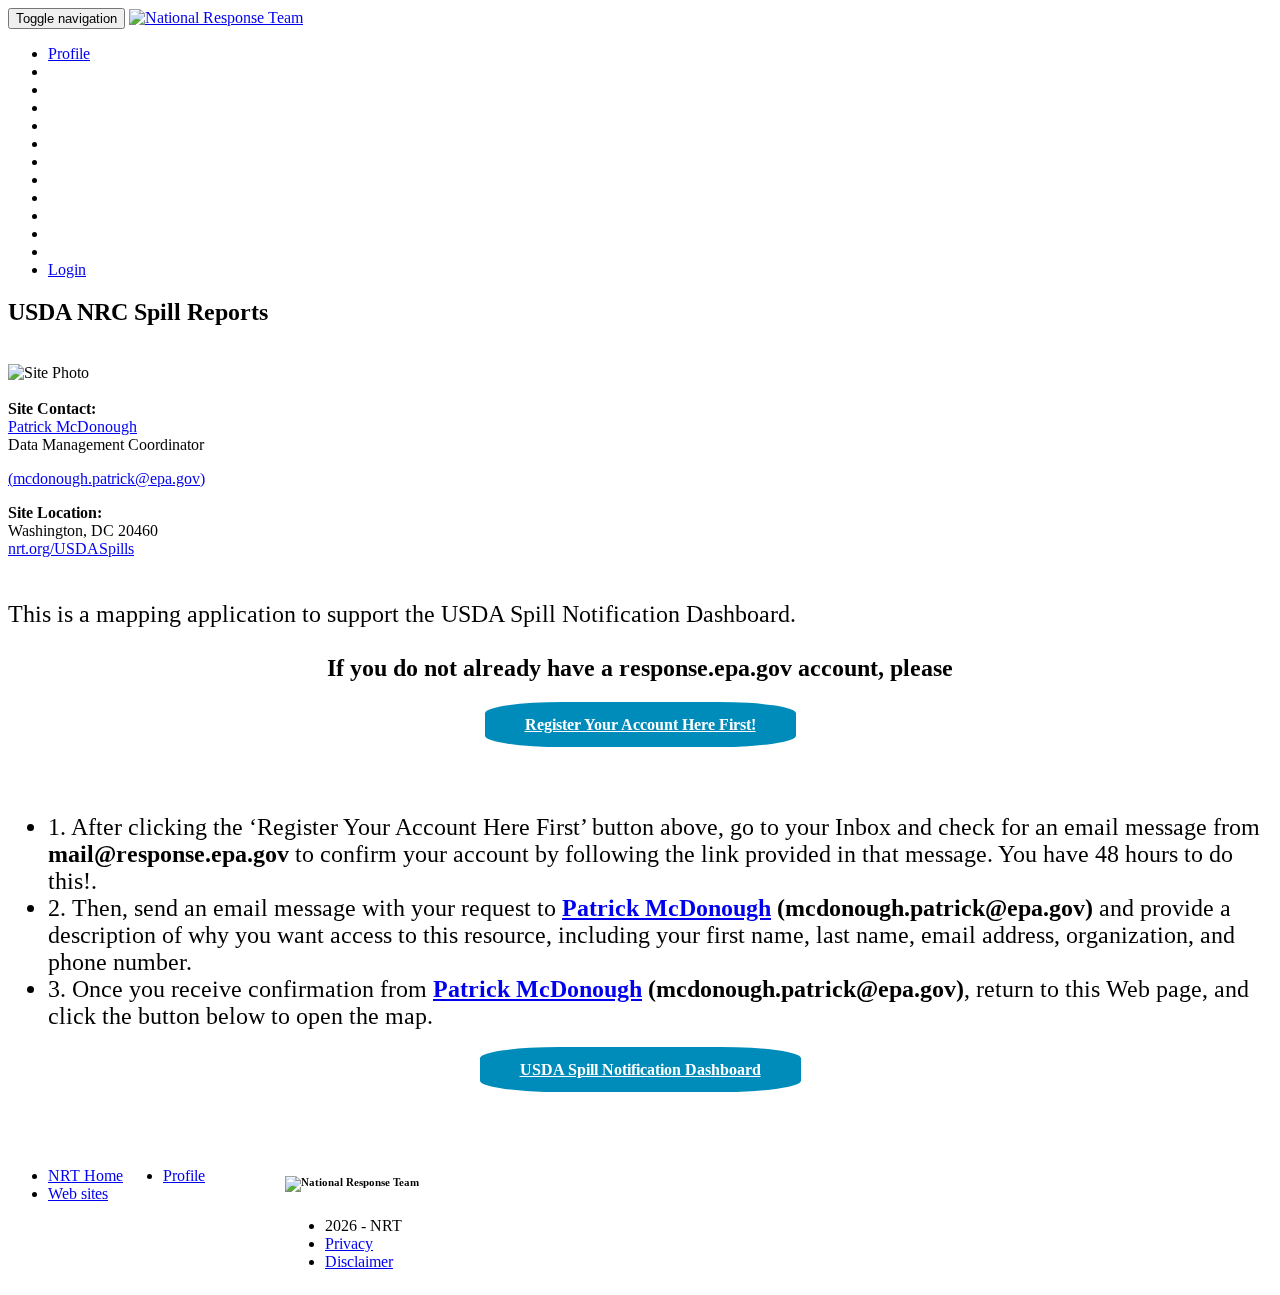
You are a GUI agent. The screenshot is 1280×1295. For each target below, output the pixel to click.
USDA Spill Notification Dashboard (640, 1069)
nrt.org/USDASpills (71, 548)
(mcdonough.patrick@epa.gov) (106, 478)
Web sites (78, 1193)
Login (67, 269)
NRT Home (85, 1175)
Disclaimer (359, 1261)
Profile (69, 53)
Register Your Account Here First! (640, 724)
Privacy (349, 1243)
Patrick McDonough (72, 426)
